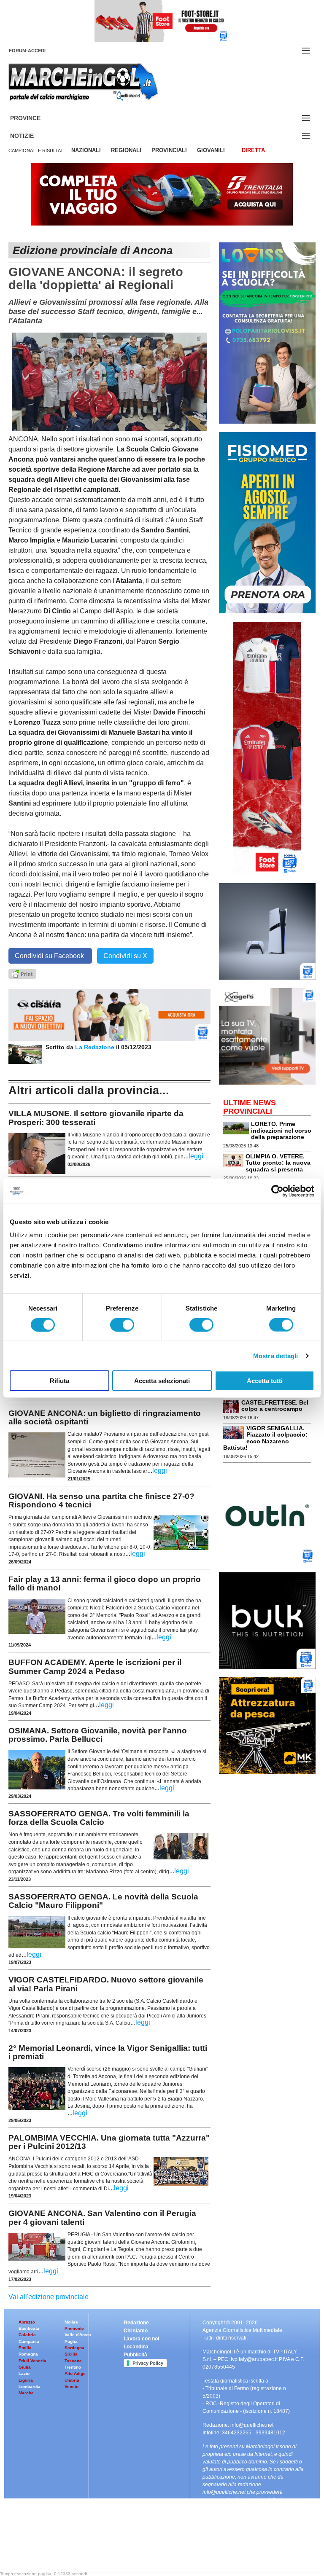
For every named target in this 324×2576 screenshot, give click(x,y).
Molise (71, 2322)
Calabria (27, 2335)
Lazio (24, 2373)
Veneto (72, 2387)
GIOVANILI (211, 150)
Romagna (28, 2354)
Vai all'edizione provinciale (49, 2297)
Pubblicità (135, 2355)
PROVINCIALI (169, 150)
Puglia (71, 2341)
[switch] (122, 1324)
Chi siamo (136, 2331)
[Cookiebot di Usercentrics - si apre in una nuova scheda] (277, 1191)
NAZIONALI (86, 150)
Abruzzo (27, 2322)
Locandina (136, 2347)
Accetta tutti (265, 1381)
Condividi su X (125, 956)
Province (35, 118)
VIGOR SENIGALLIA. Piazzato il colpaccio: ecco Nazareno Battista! (265, 1438)
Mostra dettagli (276, 1355)
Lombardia (30, 2387)
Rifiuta (59, 1381)
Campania (29, 2341)
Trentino (73, 2367)
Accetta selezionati (162, 1381)
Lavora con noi (141, 2339)
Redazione (136, 2323)
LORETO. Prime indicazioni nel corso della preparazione (281, 1130)
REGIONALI (126, 150)
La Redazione (96, 1047)
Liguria (26, 2380)
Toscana (73, 2361)
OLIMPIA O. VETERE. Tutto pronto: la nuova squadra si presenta (278, 1163)
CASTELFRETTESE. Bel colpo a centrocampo (275, 1406)
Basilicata (29, 2328)
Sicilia (71, 2354)
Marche (26, 2393)
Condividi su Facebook (50, 956)
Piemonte (74, 2328)
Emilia (25, 2348)
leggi (196, 1156)
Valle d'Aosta (78, 2335)
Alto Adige (75, 2373)
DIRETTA (253, 150)
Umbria (72, 2380)
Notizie (32, 136)
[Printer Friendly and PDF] (22, 973)
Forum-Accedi (37, 51)
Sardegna (74, 2348)
